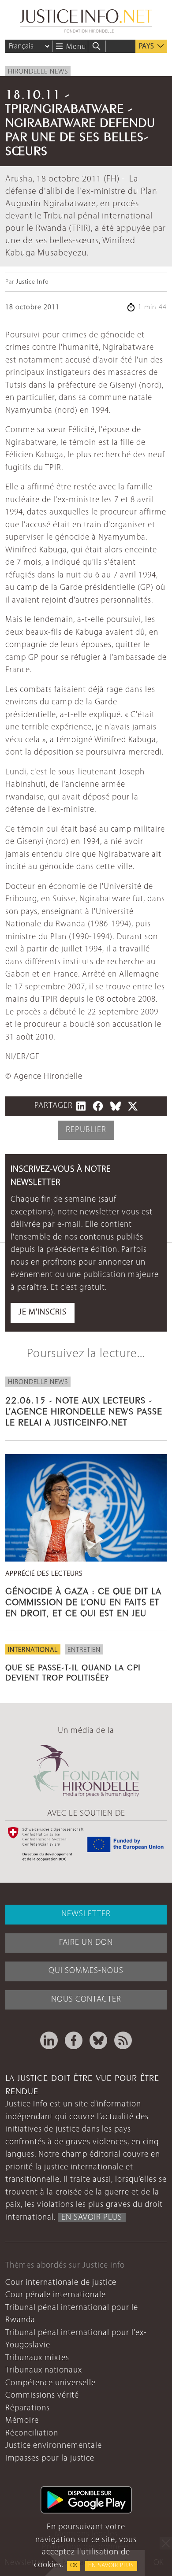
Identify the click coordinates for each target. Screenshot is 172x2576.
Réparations (28, 2408)
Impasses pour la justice (50, 2459)
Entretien (84, 1650)
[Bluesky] (98, 2040)
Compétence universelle (50, 2383)
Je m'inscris (43, 1312)
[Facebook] (74, 2040)
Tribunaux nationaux (44, 2371)
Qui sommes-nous (86, 1971)
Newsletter (86, 1914)
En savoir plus (111, 2566)
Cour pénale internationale (56, 2295)
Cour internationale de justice (61, 2283)
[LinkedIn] (49, 2040)
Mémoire (22, 2421)
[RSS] (123, 2040)
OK (74, 2566)
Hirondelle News (38, 72)
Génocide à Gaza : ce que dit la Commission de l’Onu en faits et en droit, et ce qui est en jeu (83, 1601)
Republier (86, 1130)
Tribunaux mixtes (37, 2358)
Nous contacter (86, 2000)
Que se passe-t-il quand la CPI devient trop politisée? (73, 1671)
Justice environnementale (54, 2446)
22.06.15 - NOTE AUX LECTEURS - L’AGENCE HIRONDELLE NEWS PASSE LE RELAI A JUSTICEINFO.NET (84, 1410)
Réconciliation (32, 2434)
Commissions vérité (42, 2396)
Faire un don (86, 1943)
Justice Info (32, 282)
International (33, 1650)
